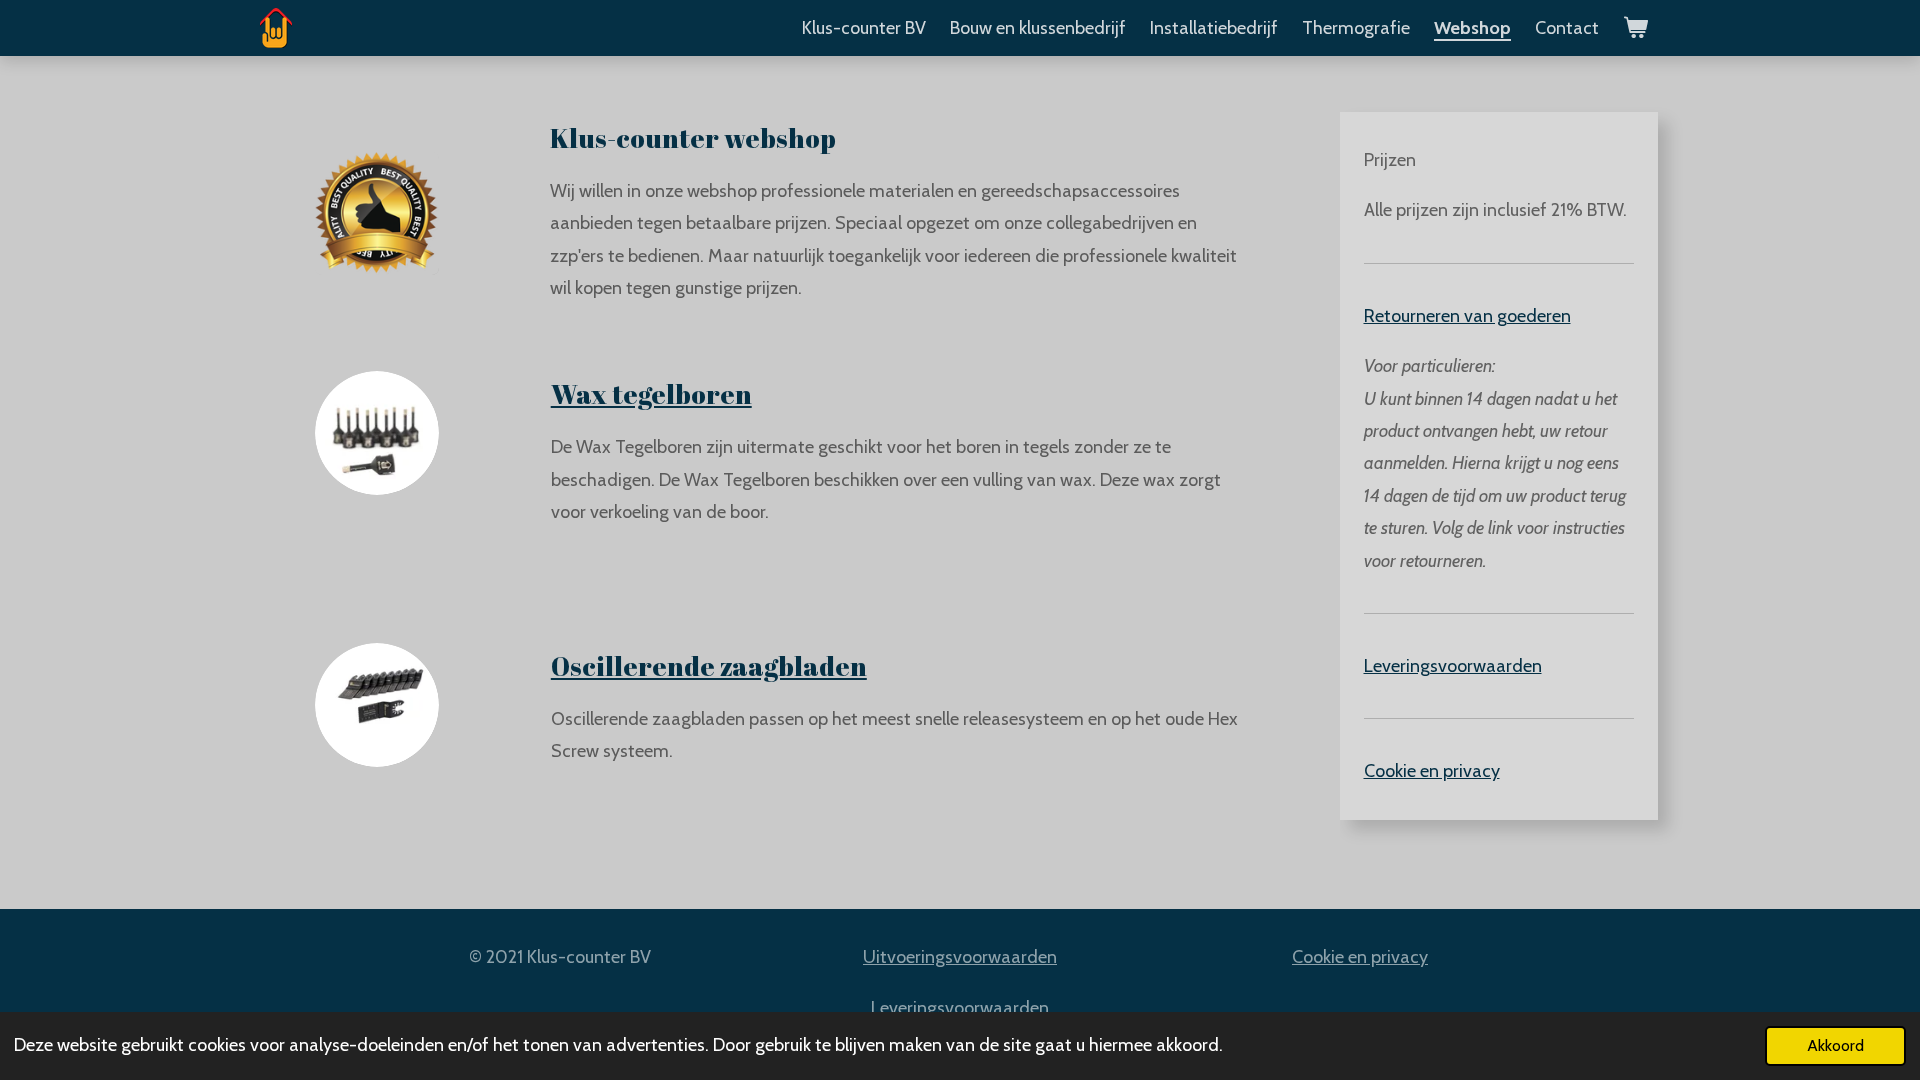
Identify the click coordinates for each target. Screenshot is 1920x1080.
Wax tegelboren (651, 394)
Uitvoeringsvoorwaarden (960, 957)
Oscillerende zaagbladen (709, 666)
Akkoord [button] (1835, 1045)
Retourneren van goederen (1467, 316)
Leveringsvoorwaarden (1453, 666)
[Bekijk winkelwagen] (1635, 28)
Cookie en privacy (1432, 771)
